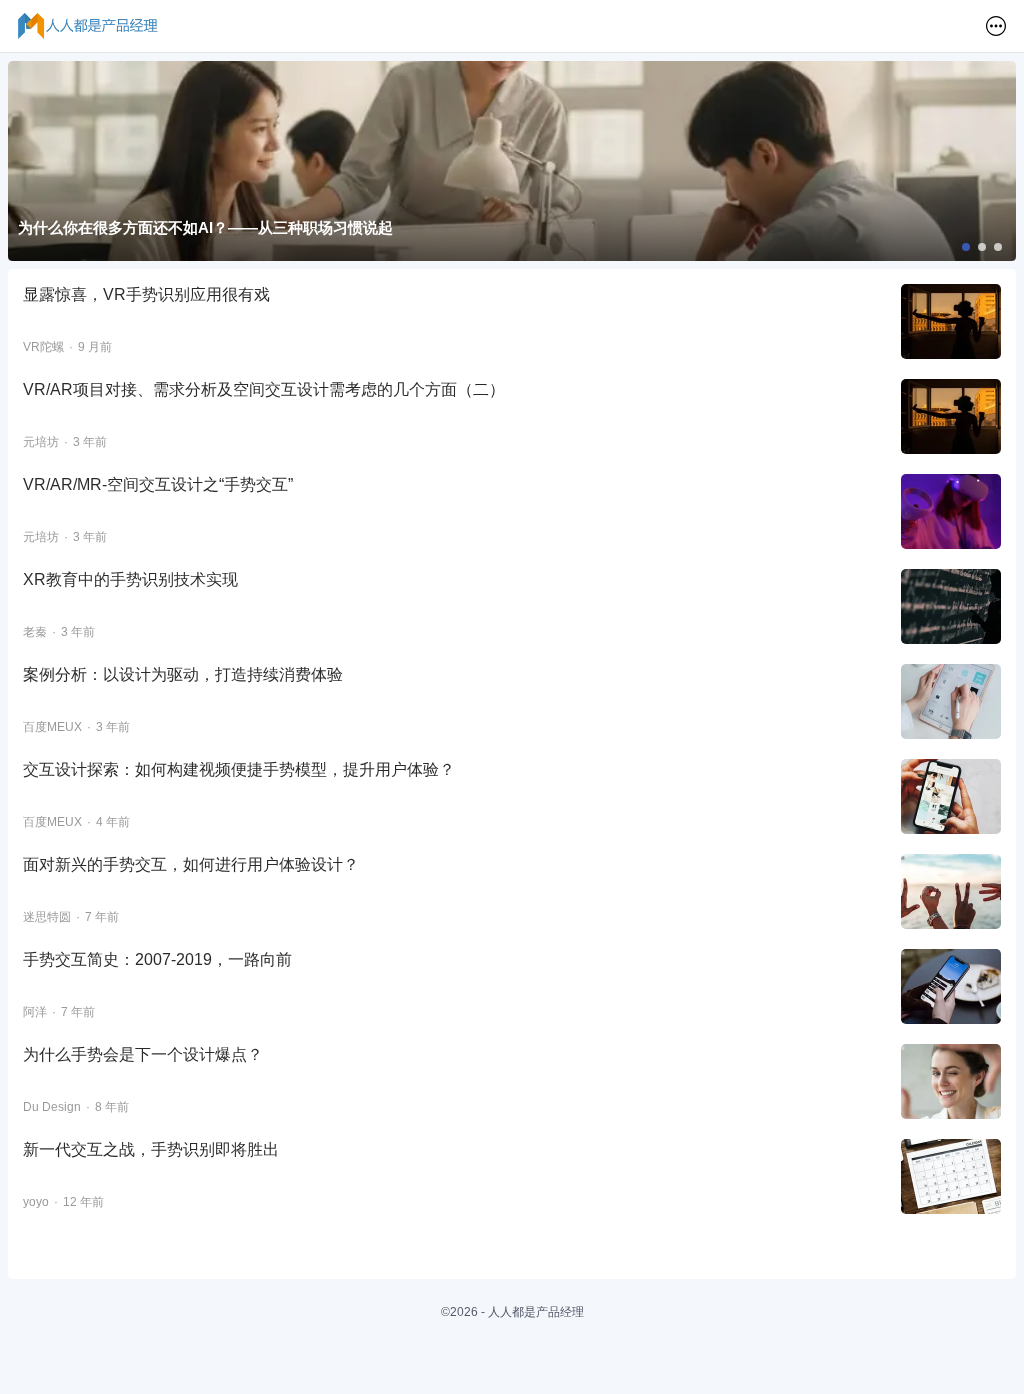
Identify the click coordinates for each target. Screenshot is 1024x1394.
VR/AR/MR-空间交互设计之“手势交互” (158, 484)
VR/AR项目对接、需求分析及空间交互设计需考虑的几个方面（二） (264, 389)
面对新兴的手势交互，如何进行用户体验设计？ (191, 864)
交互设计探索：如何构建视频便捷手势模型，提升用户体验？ (239, 769)
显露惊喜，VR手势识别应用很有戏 (146, 294)
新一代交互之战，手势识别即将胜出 (151, 1149)
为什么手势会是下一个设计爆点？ (143, 1054)
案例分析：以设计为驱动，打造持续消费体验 (183, 674)
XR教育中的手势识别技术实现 (134, 579)
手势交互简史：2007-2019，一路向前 (157, 959)
